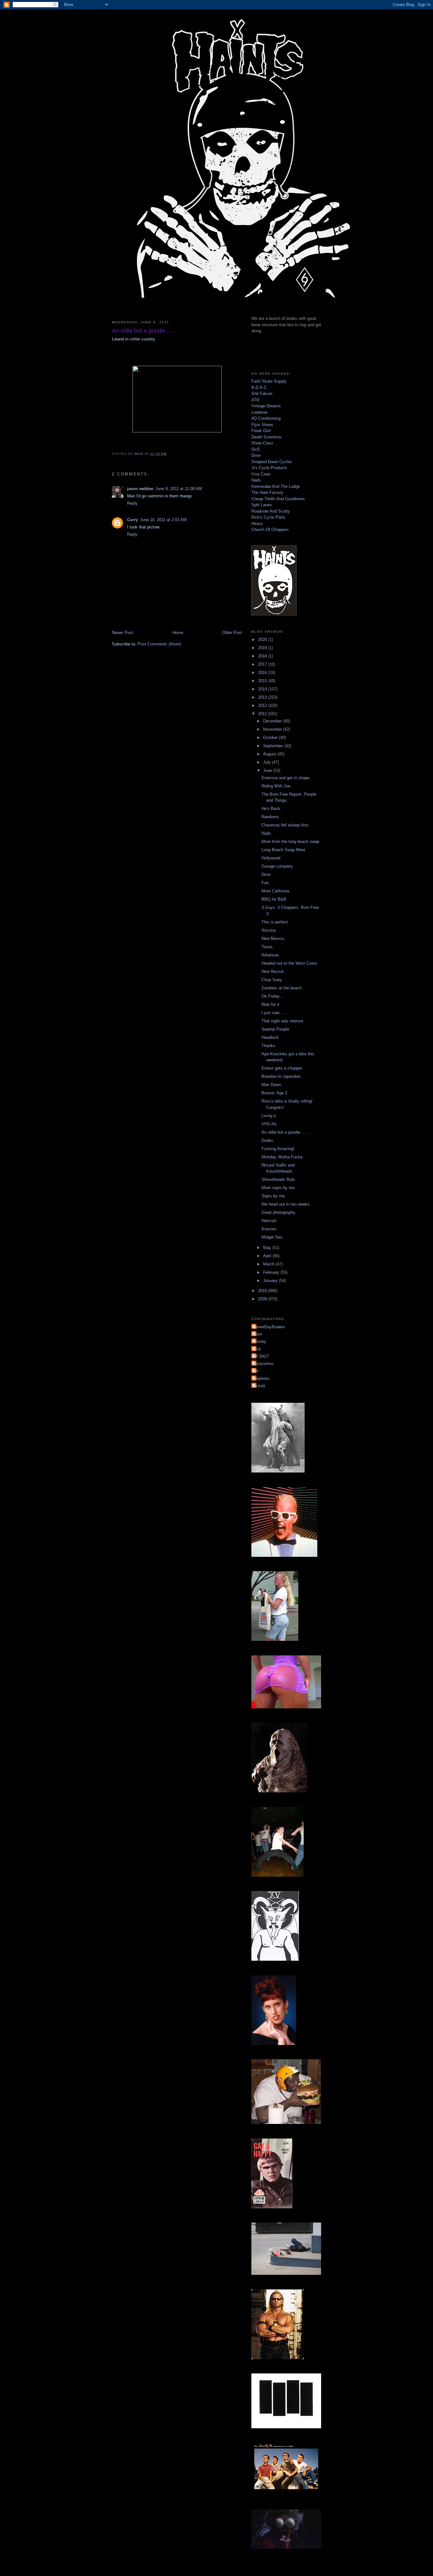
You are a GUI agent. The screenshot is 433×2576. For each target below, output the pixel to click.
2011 (263, 714)
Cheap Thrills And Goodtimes (278, 499)
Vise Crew (261, 474)
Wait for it (270, 1004)
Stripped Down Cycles (272, 462)
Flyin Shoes (262, 425)
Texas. (268, 947)
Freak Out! (261, 431)
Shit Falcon (262, 394)
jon (256, 1371)
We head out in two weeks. (286, 1204)
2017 (263, 664)
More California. (276, 891)
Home (178, 633)
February (272, 1272)
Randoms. (271, 817)
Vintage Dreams (266, 406)
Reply (132, 503)
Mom (258, 1334)
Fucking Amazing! (278, 1149)
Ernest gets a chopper (282, 1068)
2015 (263, 681)
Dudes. (268, 1140)
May (268, 1248)
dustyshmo (263, 1364)
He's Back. (271, 809)
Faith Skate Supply (269, 381)
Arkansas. (271, 955)
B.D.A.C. (260, 388)
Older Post (232, 633)
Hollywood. (271, 858)
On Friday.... (273, 996)
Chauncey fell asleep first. (285, 825)
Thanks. (269, 1046)
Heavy (257, 524)
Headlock (270, 1037)
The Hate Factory (267, 492)
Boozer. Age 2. (275, 1093)
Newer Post (123, 633)
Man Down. (272, 1085)
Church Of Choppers (270, 530)
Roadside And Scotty (271, 511)
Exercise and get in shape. (286, 778)
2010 (263, 1291)
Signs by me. (274, 1196)
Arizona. (269, 930)
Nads (256, 480)
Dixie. (267, 874)
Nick (257, 1349)
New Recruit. (273, 971)
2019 (263, 648)
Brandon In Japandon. (282, 1076)
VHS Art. (270, 1124)
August (270, 754)
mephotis (261, 1379)
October (271, 738)
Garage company (277, 866)
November (273, 729)
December (273, 721)
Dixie (256, 455)
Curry (132, 520)
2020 (263, 640)
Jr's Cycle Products (269, 468)
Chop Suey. (272, 980)
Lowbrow (259, 412)
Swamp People (275, 1029)
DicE (256, 449)
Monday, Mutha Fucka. (283, 1157)
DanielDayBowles (269, 1327)
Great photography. (279, 1212)
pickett (259, 1386)
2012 (263, 705)
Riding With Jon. (277, 786)
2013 (263, 697)
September (274, 746)
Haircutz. (270, 1221)
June (268, 770)
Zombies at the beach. (282, 988)
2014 (263, 689)
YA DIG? (261, 1356)
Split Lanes (262, 505)
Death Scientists (267, 437)
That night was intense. (283, 1021)
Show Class (262, 443)
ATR (255, 400)
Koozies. (270, 1229)
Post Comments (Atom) (159, 644)
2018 (263, 656)
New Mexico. (273, 938)
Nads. (267, 833)
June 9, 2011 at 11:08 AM (179, 489)
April (268, 1256)
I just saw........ (275, 1013)
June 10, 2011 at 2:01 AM (163, 520)
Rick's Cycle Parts (268, 517)
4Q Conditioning (266, 418)
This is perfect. (275, 922)
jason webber (140, 489)
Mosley (260, 1341)
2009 (263, 1299)
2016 (263, 673)
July (268, 762)
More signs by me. (279, 1188)
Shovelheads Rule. (279, 1179)
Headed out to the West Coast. (290, 963)
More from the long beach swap (290, 841)
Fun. (266, 883)
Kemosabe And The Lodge (276, 486)
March (269, 1264)
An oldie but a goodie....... (285, 1132)
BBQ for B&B (274, 899)
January (271, 1281)
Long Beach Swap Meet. (284, 850)
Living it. (269, 1116)
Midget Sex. (273, 1237)
